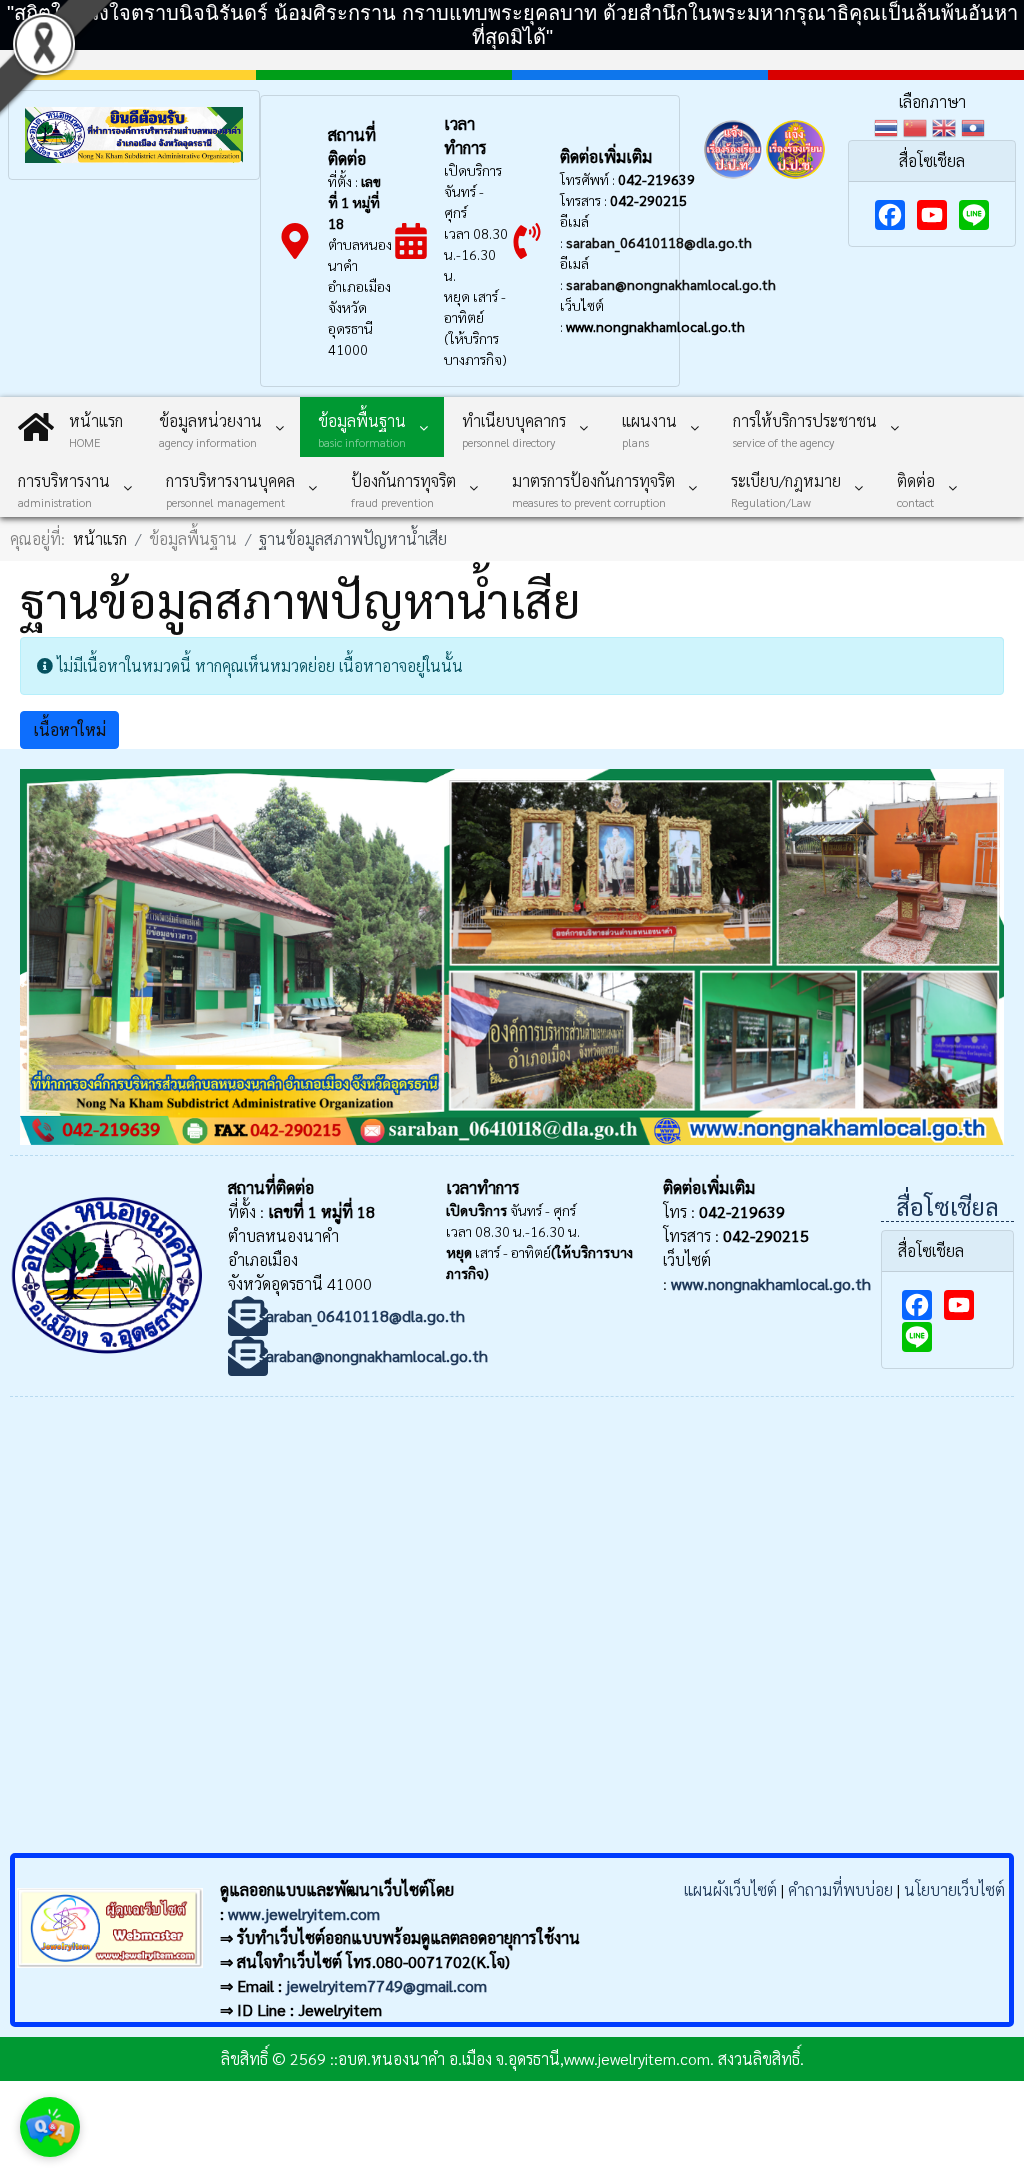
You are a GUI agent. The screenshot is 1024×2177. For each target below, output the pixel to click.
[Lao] (975, 125)
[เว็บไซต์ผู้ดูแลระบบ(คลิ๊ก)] (109, 1971)
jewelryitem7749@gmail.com (386, 1985)
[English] (946, 125)
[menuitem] (70, 427)
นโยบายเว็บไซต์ (954, 1889)
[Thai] (888, 125)
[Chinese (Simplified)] (917, 125)
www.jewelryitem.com (304, 1913)
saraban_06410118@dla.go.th (659, 242)
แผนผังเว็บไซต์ (730, 1889)
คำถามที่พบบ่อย (840, 1889)
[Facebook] (890, 215)
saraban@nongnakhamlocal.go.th (671, 284)
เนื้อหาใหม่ (69, 729)
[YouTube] (932, 215)
